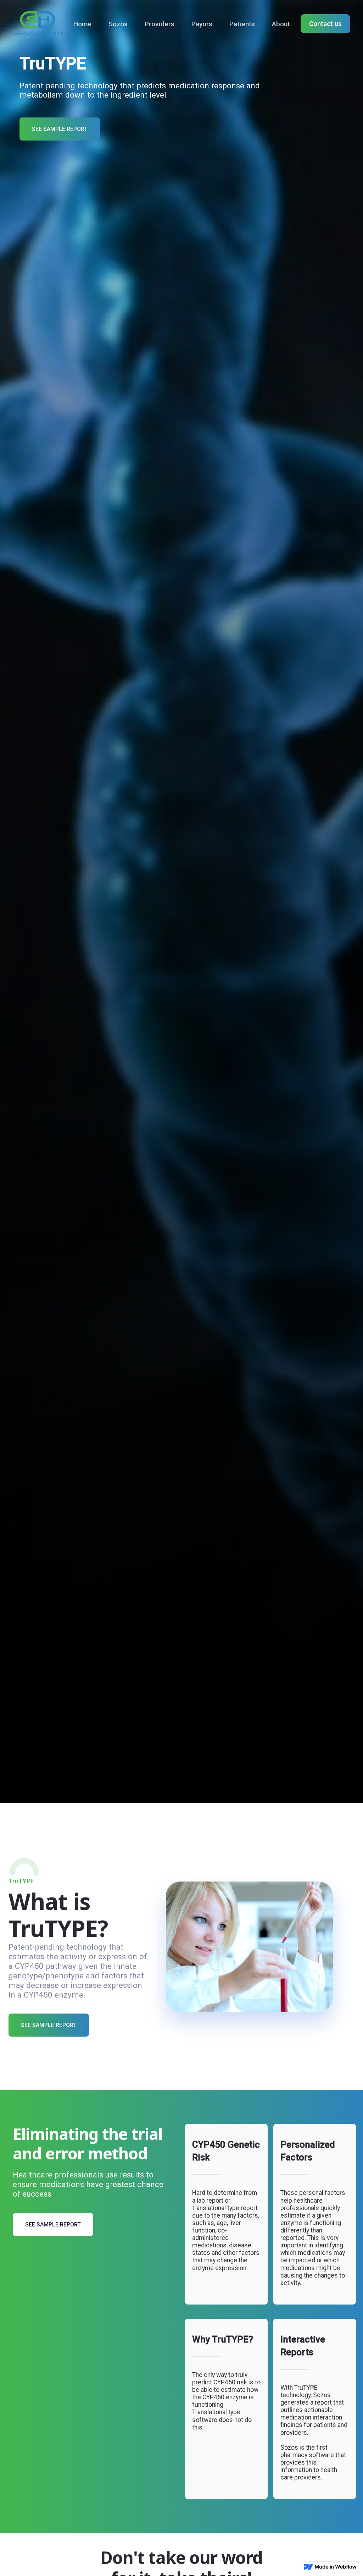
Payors (202, 24)
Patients (242, 24)
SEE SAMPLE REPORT (60, 129)
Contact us (325, 24)
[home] (38, 24)
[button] (118, 24)
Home (82, 24)
